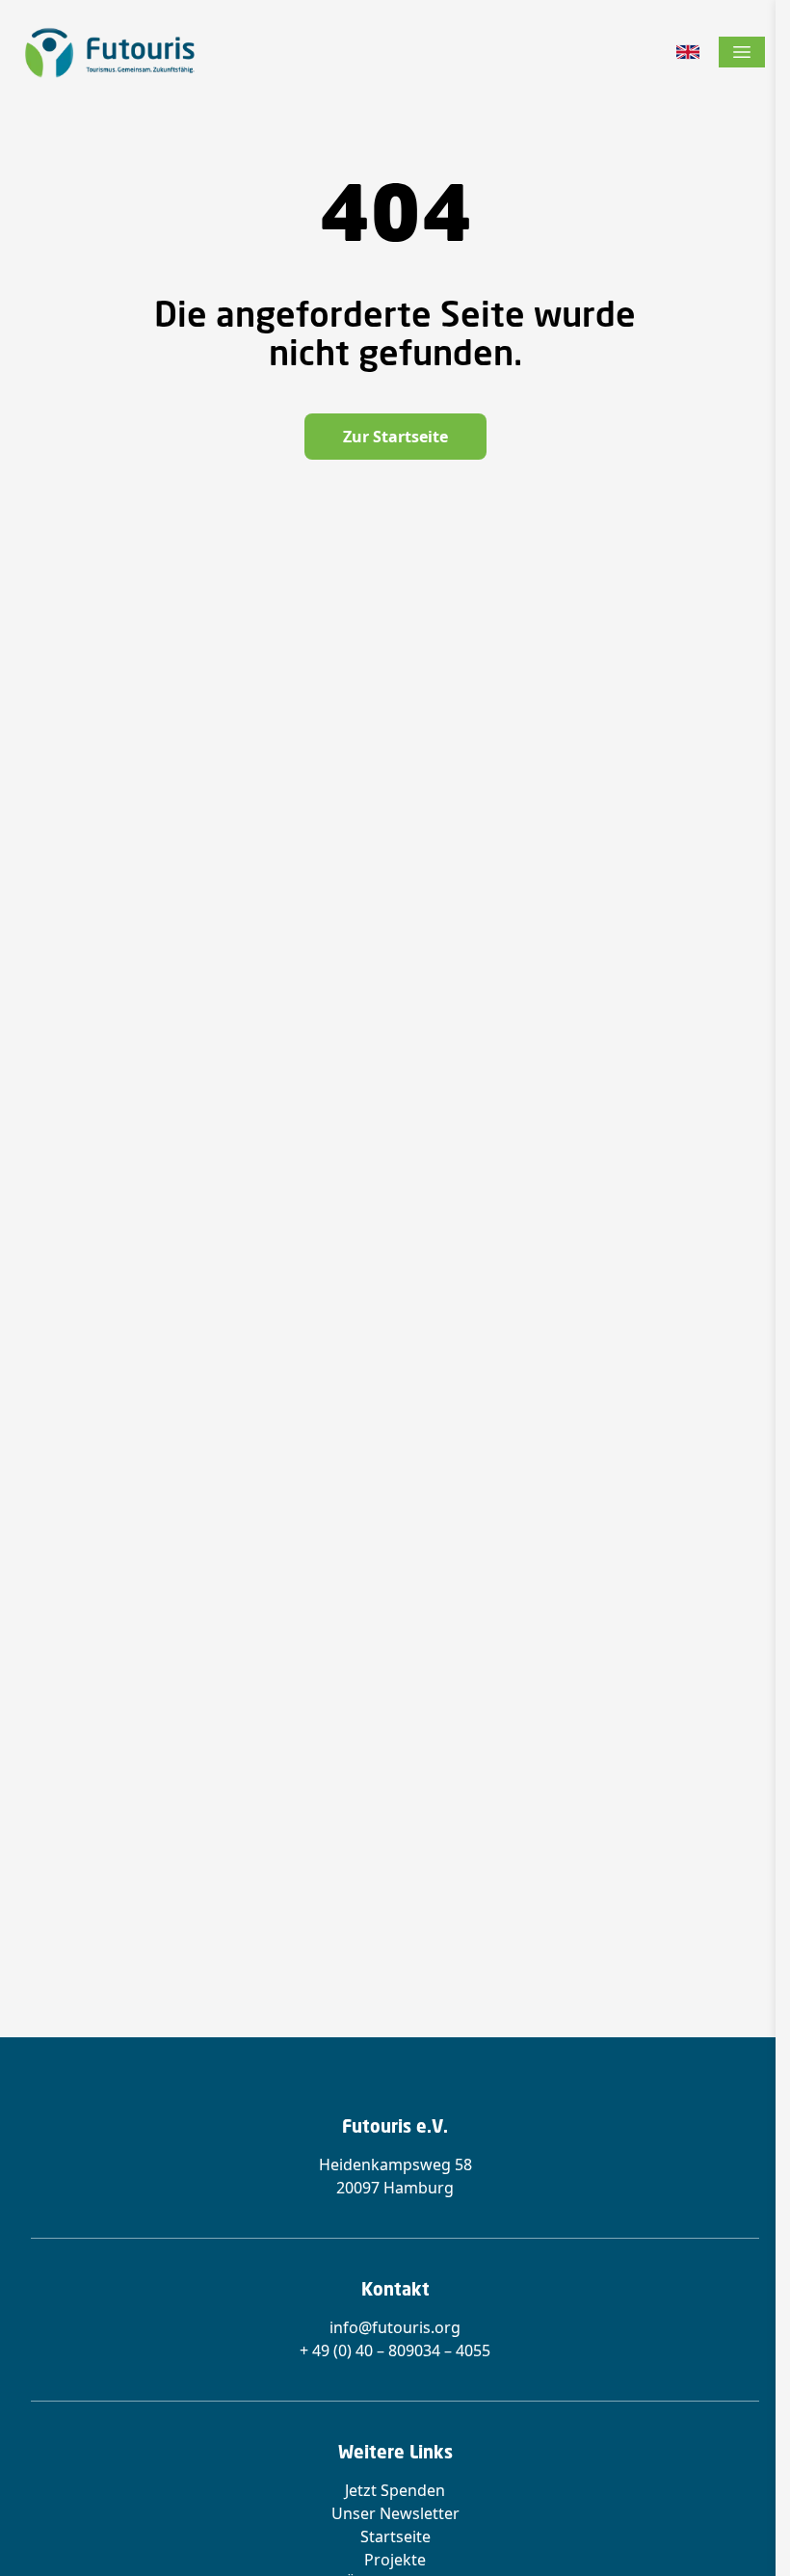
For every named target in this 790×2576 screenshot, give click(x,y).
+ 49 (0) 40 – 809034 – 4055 (395, 2350)
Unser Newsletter (395, 2513)
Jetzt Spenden (395, 2490)
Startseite (395, 2536)
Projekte (395, 2560)
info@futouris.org (395, 2327)
